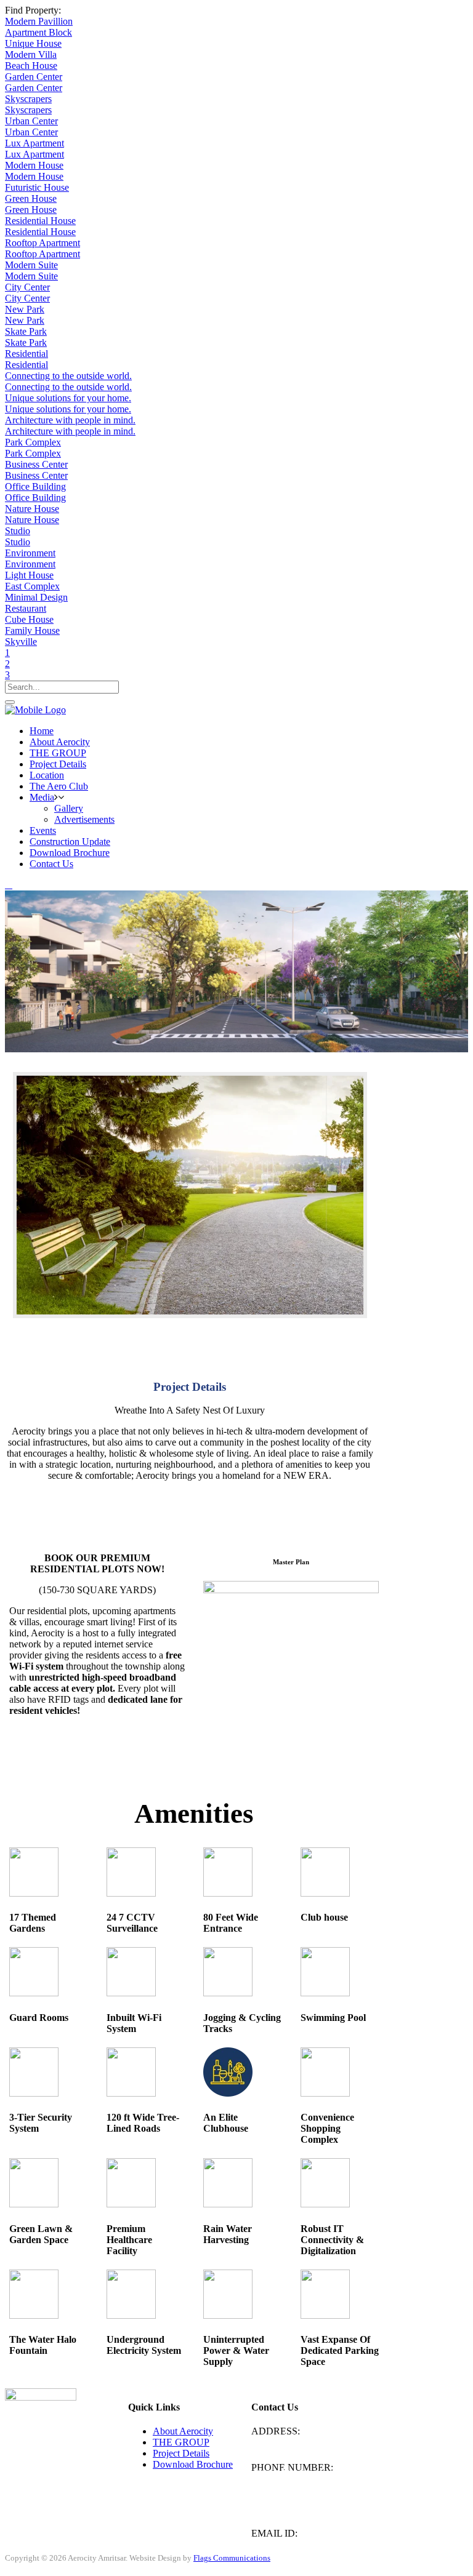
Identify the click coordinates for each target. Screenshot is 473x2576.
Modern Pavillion (39, 21)
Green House (31, 198)
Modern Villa (31, 54)
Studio (18, 531)
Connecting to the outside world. (68, 376)
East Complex (32, 586)
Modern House (34, 165)
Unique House (33, 43)
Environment (30, 553)
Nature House (32, 509)
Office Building (35, 486)
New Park (25, 309)
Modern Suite (31, 265)
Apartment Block (38, 32)
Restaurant (26, 608)
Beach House (31, 66)
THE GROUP (181, 2442)
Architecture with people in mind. (70, 420)
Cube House (29, 619)
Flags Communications (232, 2558)
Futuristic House (37, 187)
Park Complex (33, 442)
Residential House (40, 221)
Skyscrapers (28, 99)
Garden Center (34, 77)
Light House (29, 575)
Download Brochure (193, 2464)
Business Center (36, 464)
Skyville (21, 642)
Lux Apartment (34, 143)
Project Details (181, 2453)
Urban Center (31, 121)
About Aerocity (183, 2431)
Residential (26, 354)
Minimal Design (36, 597)
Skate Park (26, 331)
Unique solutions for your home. (68, 398)
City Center (27, 287)
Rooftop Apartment (42, 243)
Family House (32, 630)
